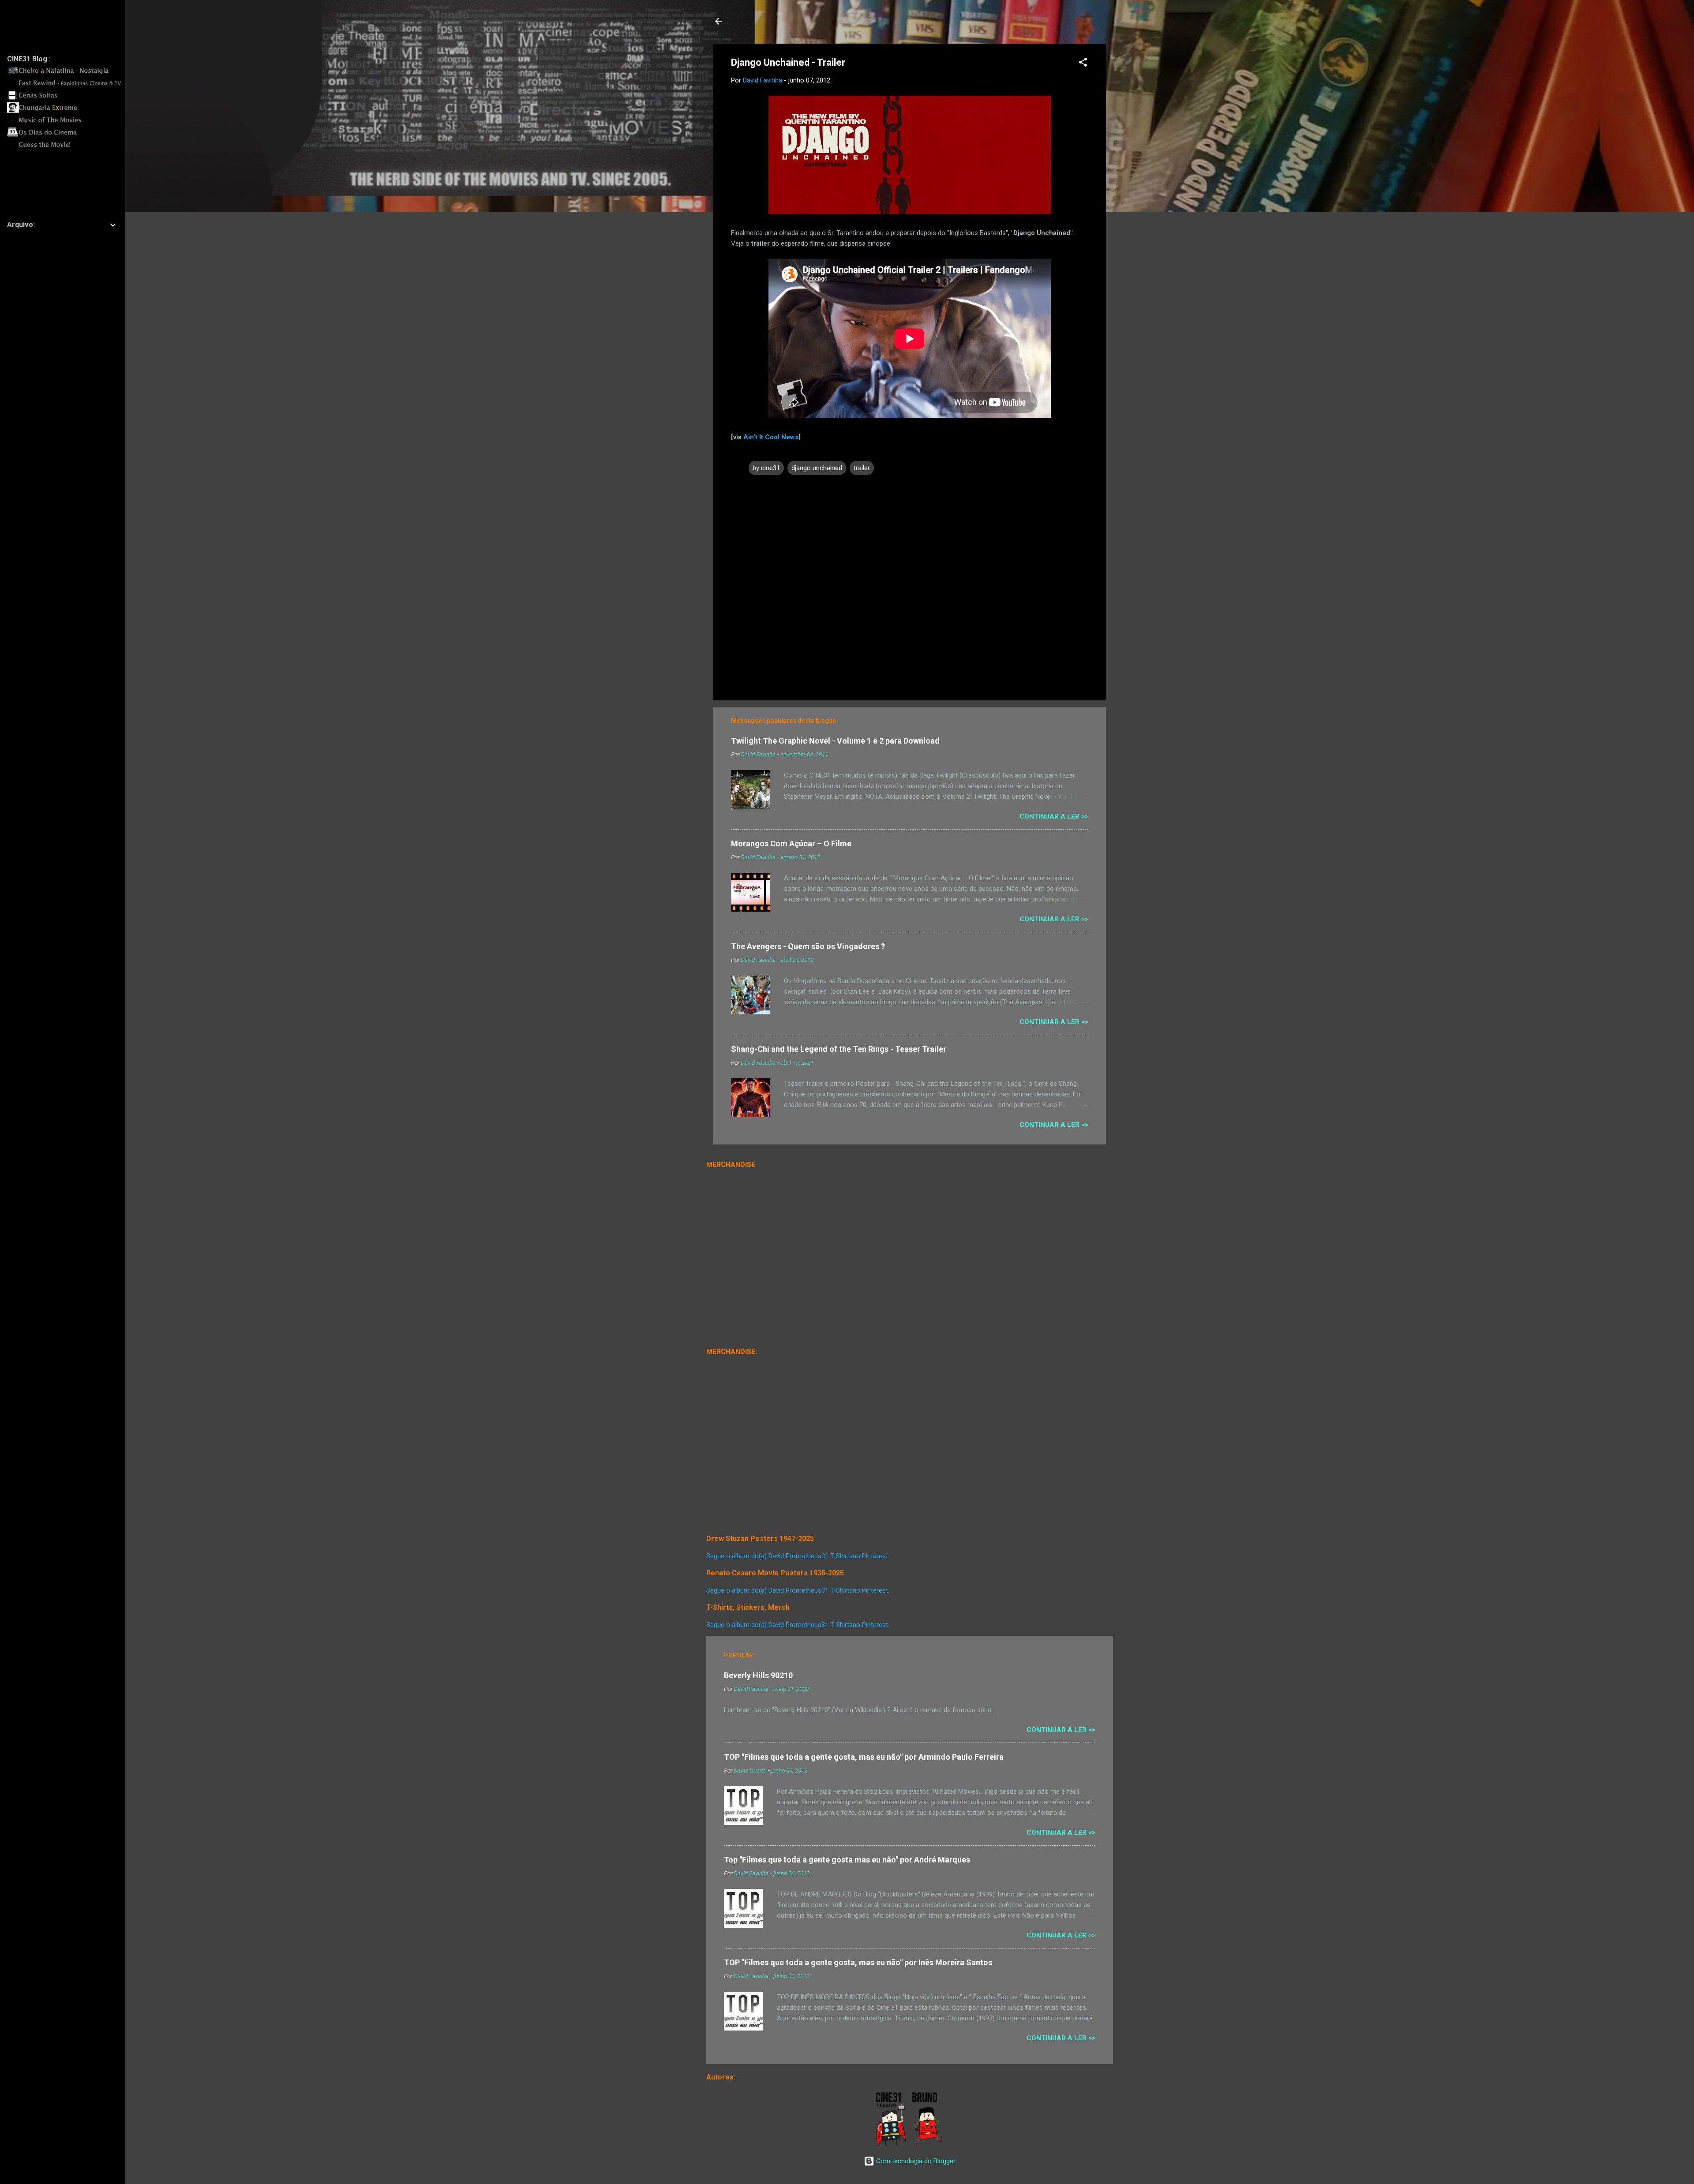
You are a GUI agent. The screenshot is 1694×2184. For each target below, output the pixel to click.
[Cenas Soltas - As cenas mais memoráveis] (67, 98)
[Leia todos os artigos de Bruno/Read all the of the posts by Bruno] (929, 2145)
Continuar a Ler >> (1054, 816)
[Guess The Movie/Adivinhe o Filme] (67, 148)
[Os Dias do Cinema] (67, 135)
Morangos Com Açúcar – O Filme (791, 843)
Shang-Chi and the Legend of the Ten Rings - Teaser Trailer (839, 1049)
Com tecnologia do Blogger (915, 2161)
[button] (1083, 64)
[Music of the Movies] (67, 123)
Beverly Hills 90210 (758, 1675)
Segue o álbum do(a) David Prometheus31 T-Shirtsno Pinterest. (798, 1556)
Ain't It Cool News (771, 437)
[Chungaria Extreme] (67, 111)
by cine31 (766, 468)
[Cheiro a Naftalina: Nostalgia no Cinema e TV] (67, 74)
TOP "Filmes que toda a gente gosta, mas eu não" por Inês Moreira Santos (858, 1962)
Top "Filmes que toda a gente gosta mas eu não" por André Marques (847, 1860)
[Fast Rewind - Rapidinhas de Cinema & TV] (67, 86)
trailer (862, 468)
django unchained (817, 468)
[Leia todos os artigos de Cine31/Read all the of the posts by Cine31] (892, 2145)
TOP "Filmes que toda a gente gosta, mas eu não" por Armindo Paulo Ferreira (864, 1757)
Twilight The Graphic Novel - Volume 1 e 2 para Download (835, 741)
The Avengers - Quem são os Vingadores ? (808, 946)
